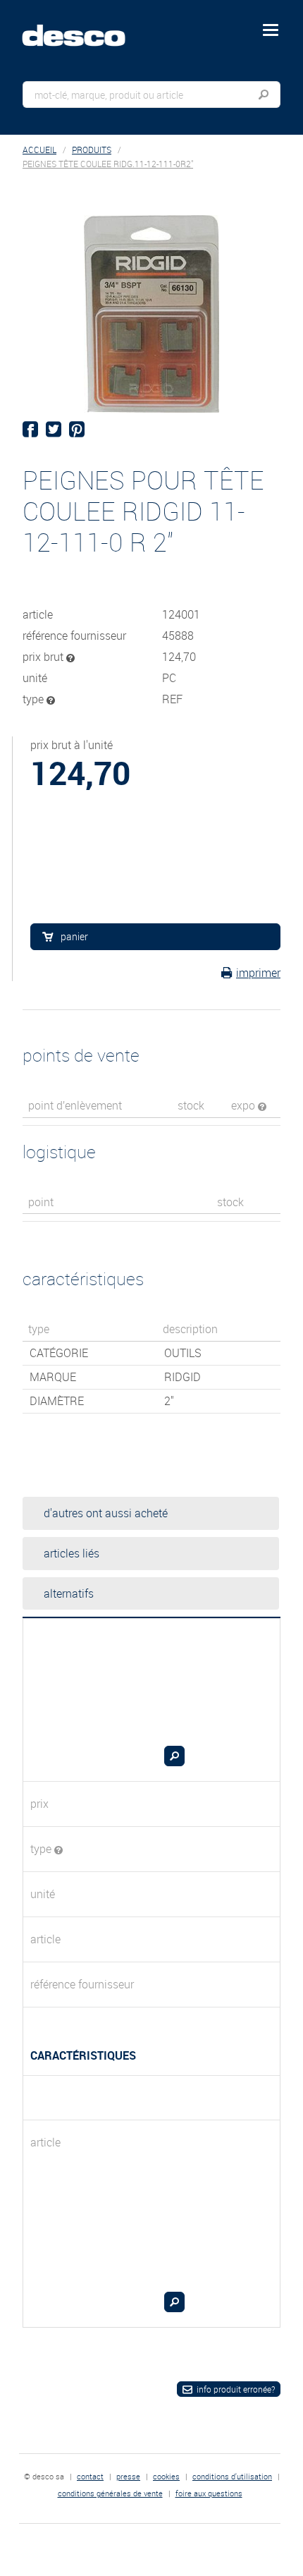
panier (74, 936)
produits (92, 150)
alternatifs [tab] (69, 1593)
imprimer (258, 973)
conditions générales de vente (110, 2493)
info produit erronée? (236, 2389)
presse (128, 2476)
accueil (39, 150)
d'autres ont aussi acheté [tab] (106, 1513)
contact (90, 2476)
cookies (166, 2476)
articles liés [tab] (72, 1553)
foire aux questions (209, 2493)
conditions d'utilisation (232, 2476)
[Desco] (84, 28)
